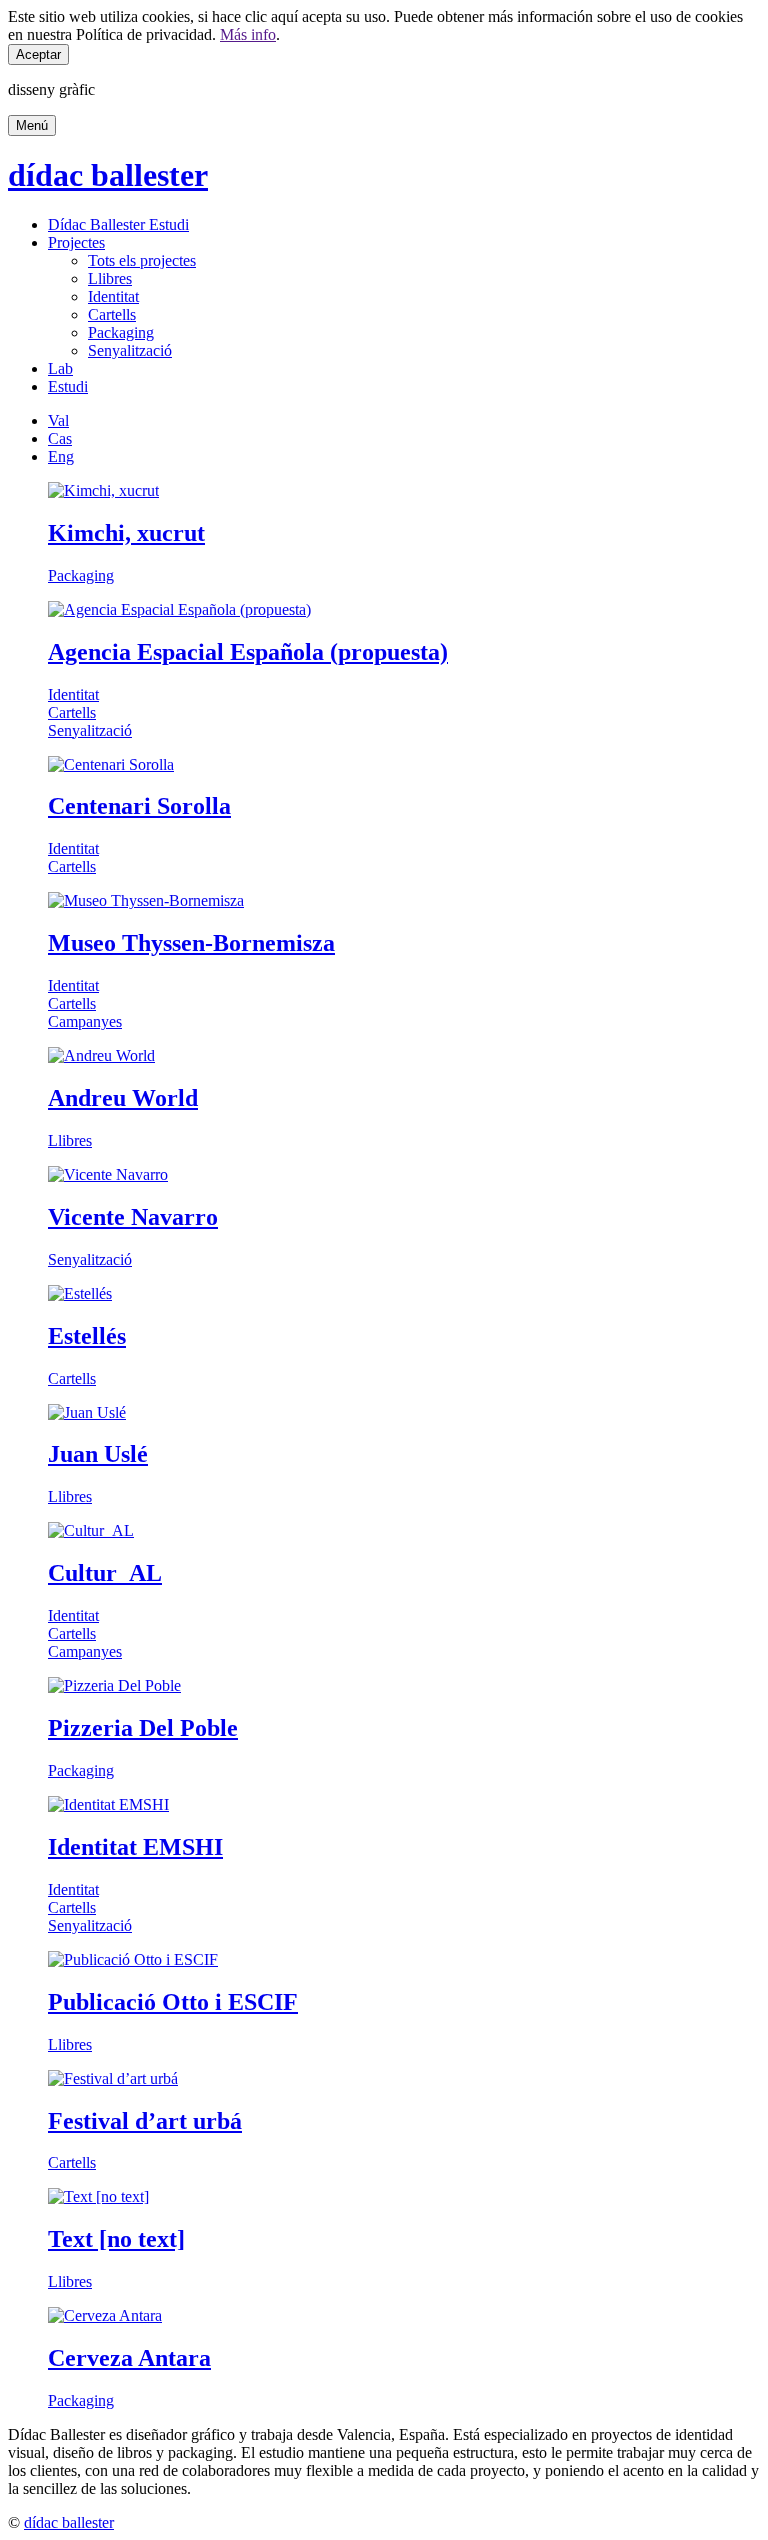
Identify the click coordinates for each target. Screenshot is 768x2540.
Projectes (76, 242)
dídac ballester (108, 175)
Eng (61, 456)
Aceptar (38, 54)
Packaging (121, 332)
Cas (60, 438)
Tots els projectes (142, 260)
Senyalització (130, 350)
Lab (60, 368)
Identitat (113, 296)
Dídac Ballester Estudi (118, 224)
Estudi (68, 386)
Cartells (112, 314)
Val (58, 420)
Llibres (110, 278)
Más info (248, 34)
